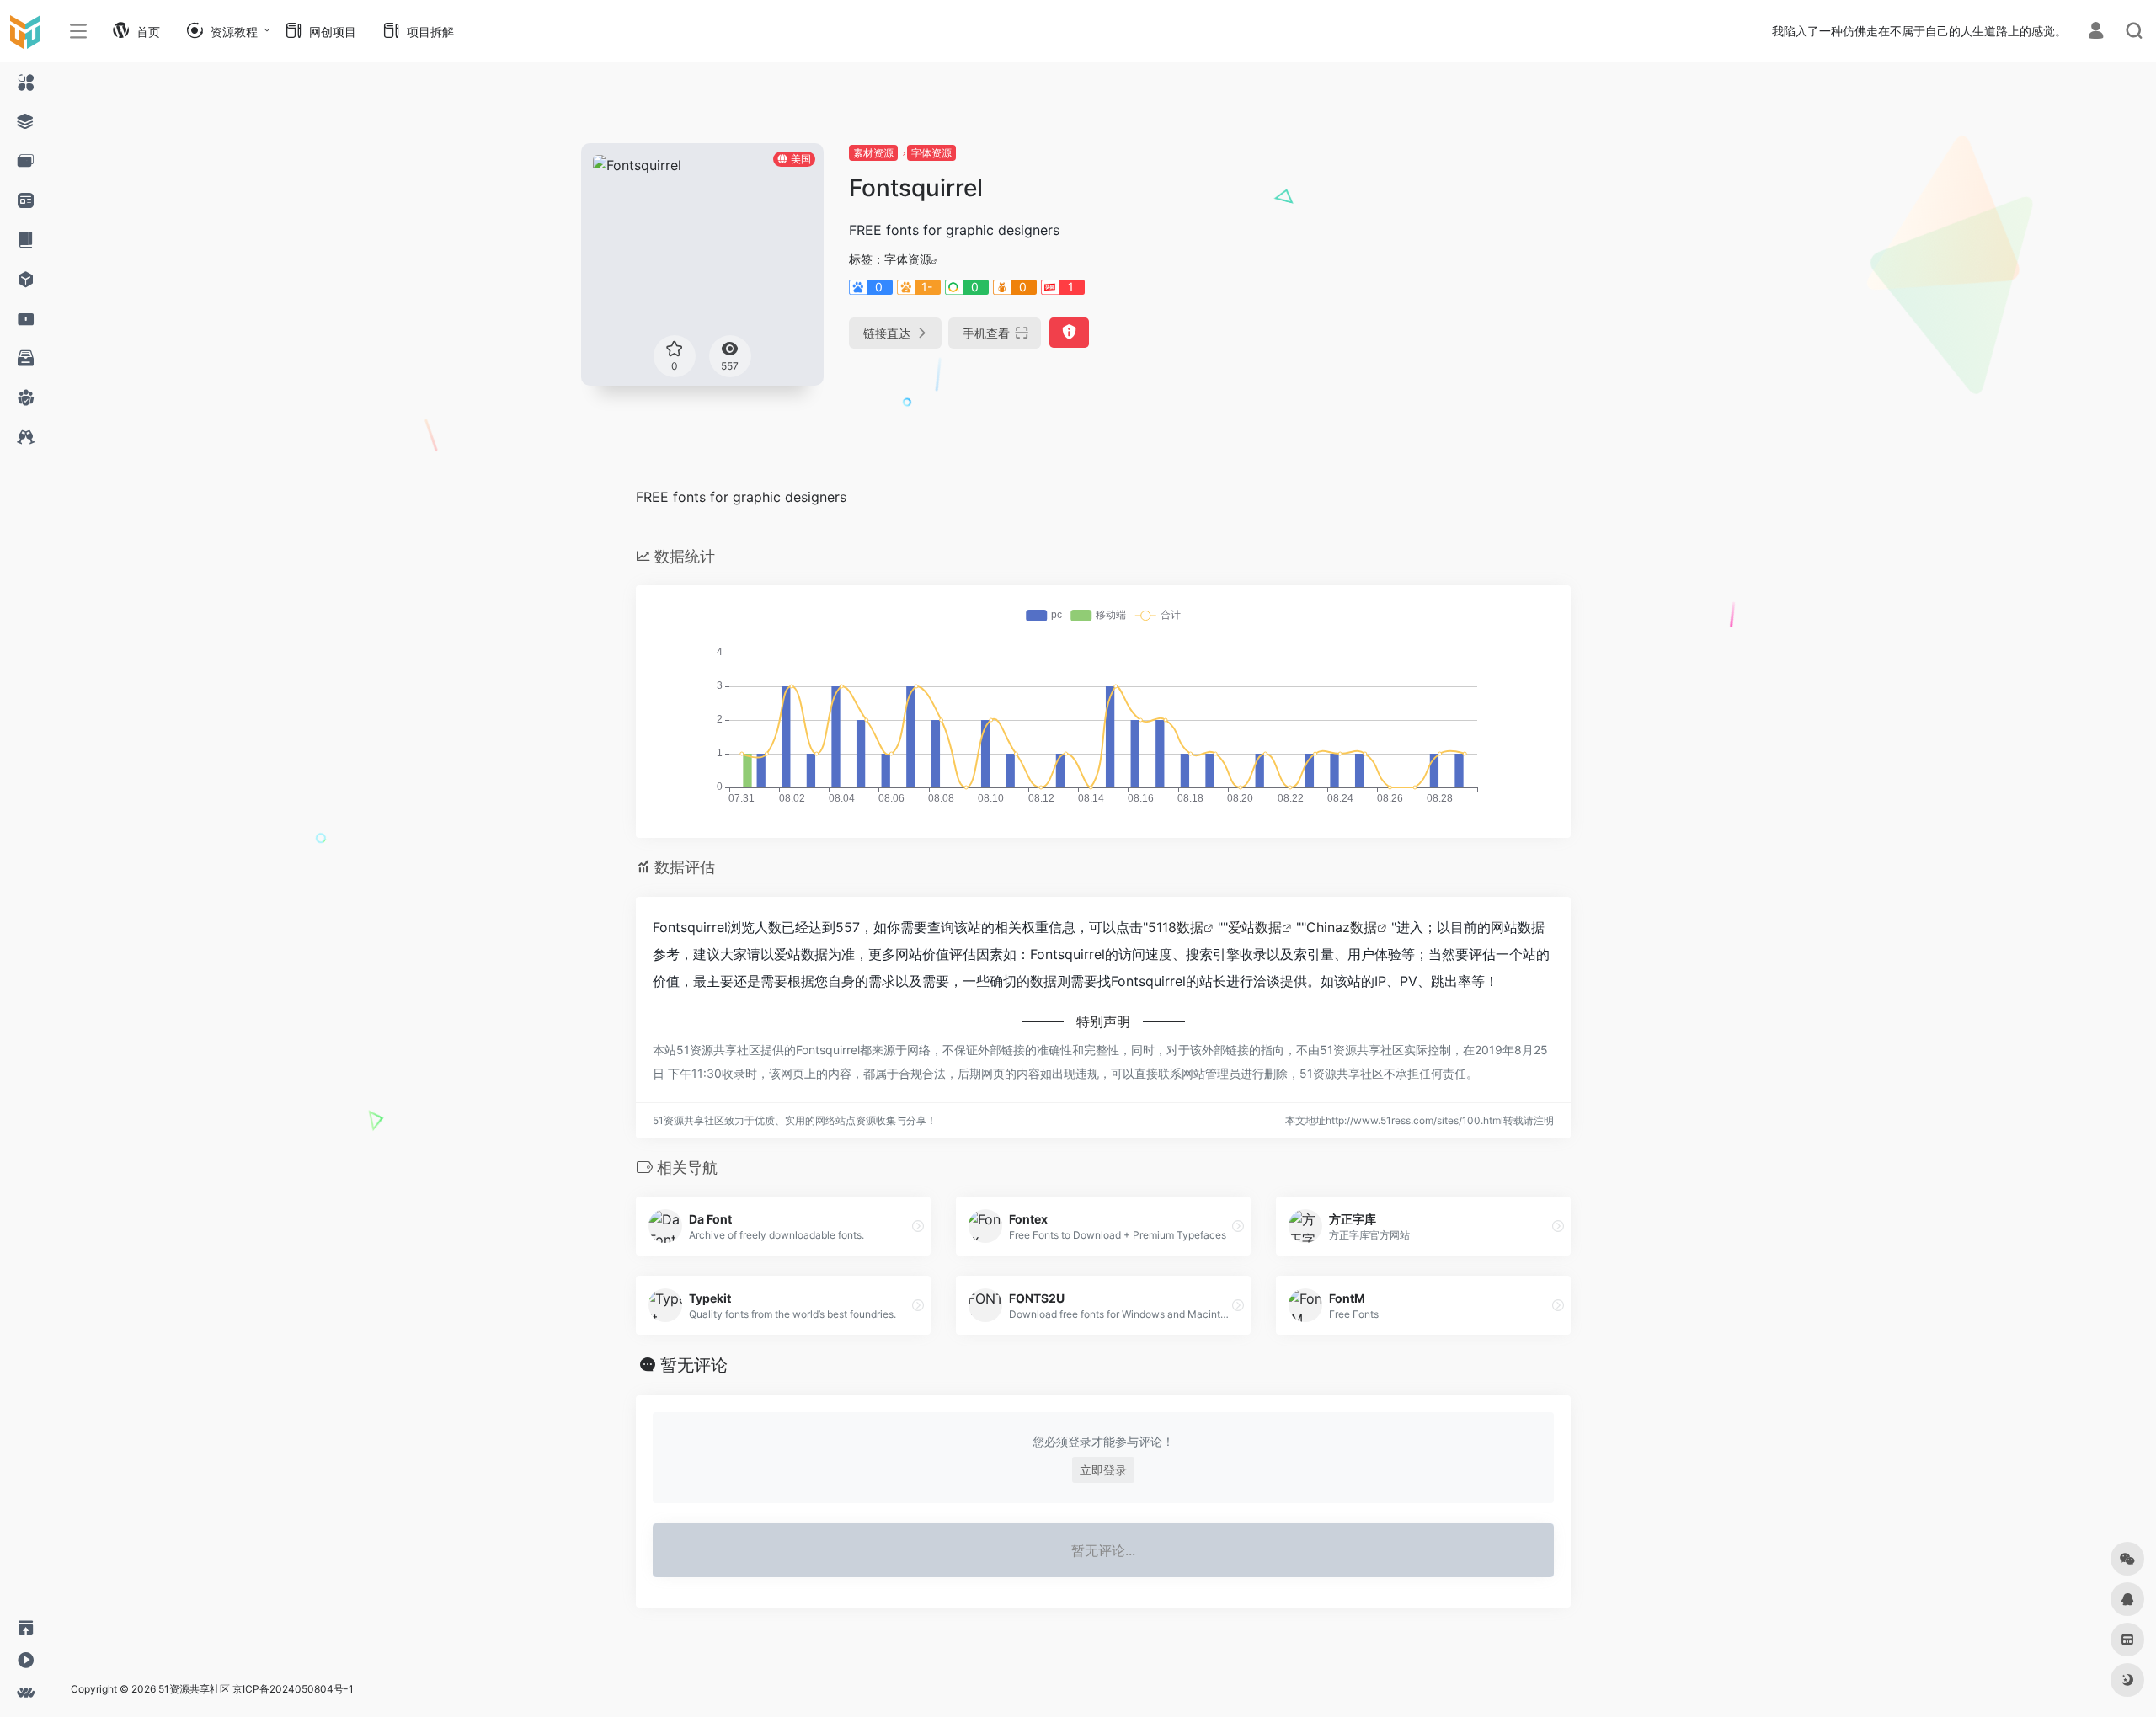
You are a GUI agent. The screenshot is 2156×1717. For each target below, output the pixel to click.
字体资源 (931, 153)
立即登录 (1103, 1470)
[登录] (2096, 32)
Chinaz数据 (1342, 927)
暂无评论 (694, 1365)
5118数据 (1176, 927)
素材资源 (873, 153)
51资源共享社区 (194, 1689)
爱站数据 (1255, 927)
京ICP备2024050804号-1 (293, 1689)
